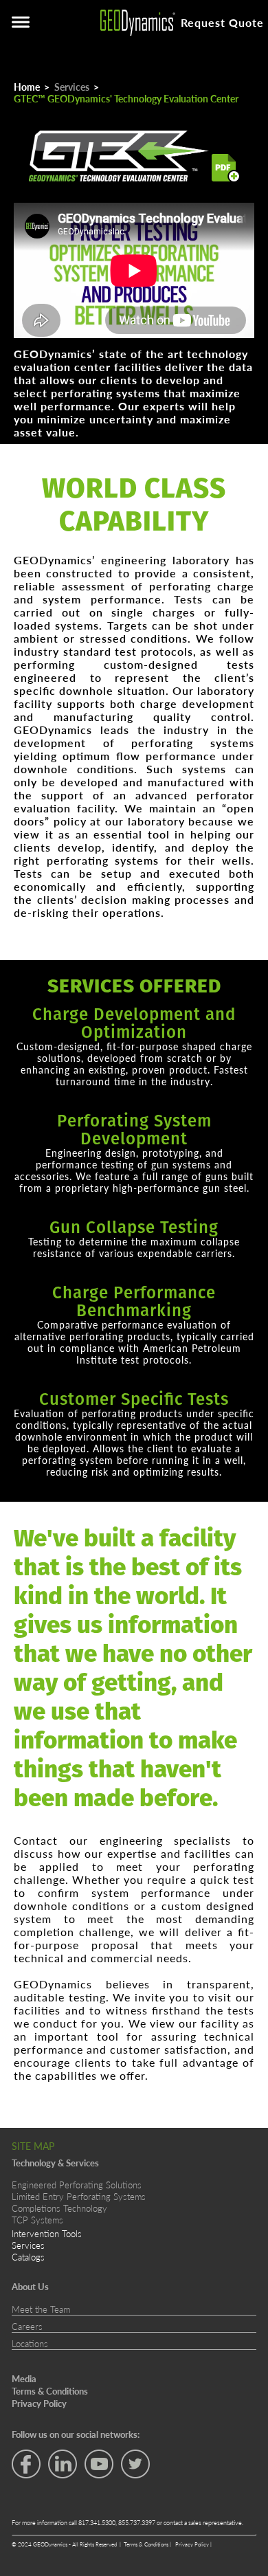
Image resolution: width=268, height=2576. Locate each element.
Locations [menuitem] (30, 2344)
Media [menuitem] (24, 2379)
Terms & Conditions (147, 2544)
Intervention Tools (47, 2233)
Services (72, 87)
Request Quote (222, 22)
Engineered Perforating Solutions (77, 2185)
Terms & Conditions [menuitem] (50, 2391)
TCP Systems (37, 2220)
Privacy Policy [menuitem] (39, 2403)
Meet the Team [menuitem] (41, 2309)
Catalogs (28, 2257)
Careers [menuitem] (27, 2327)
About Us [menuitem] (30, 2287)
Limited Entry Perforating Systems (79, 2196)
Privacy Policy (193, 2544)
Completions (36, 2208)
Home (27, 87)
